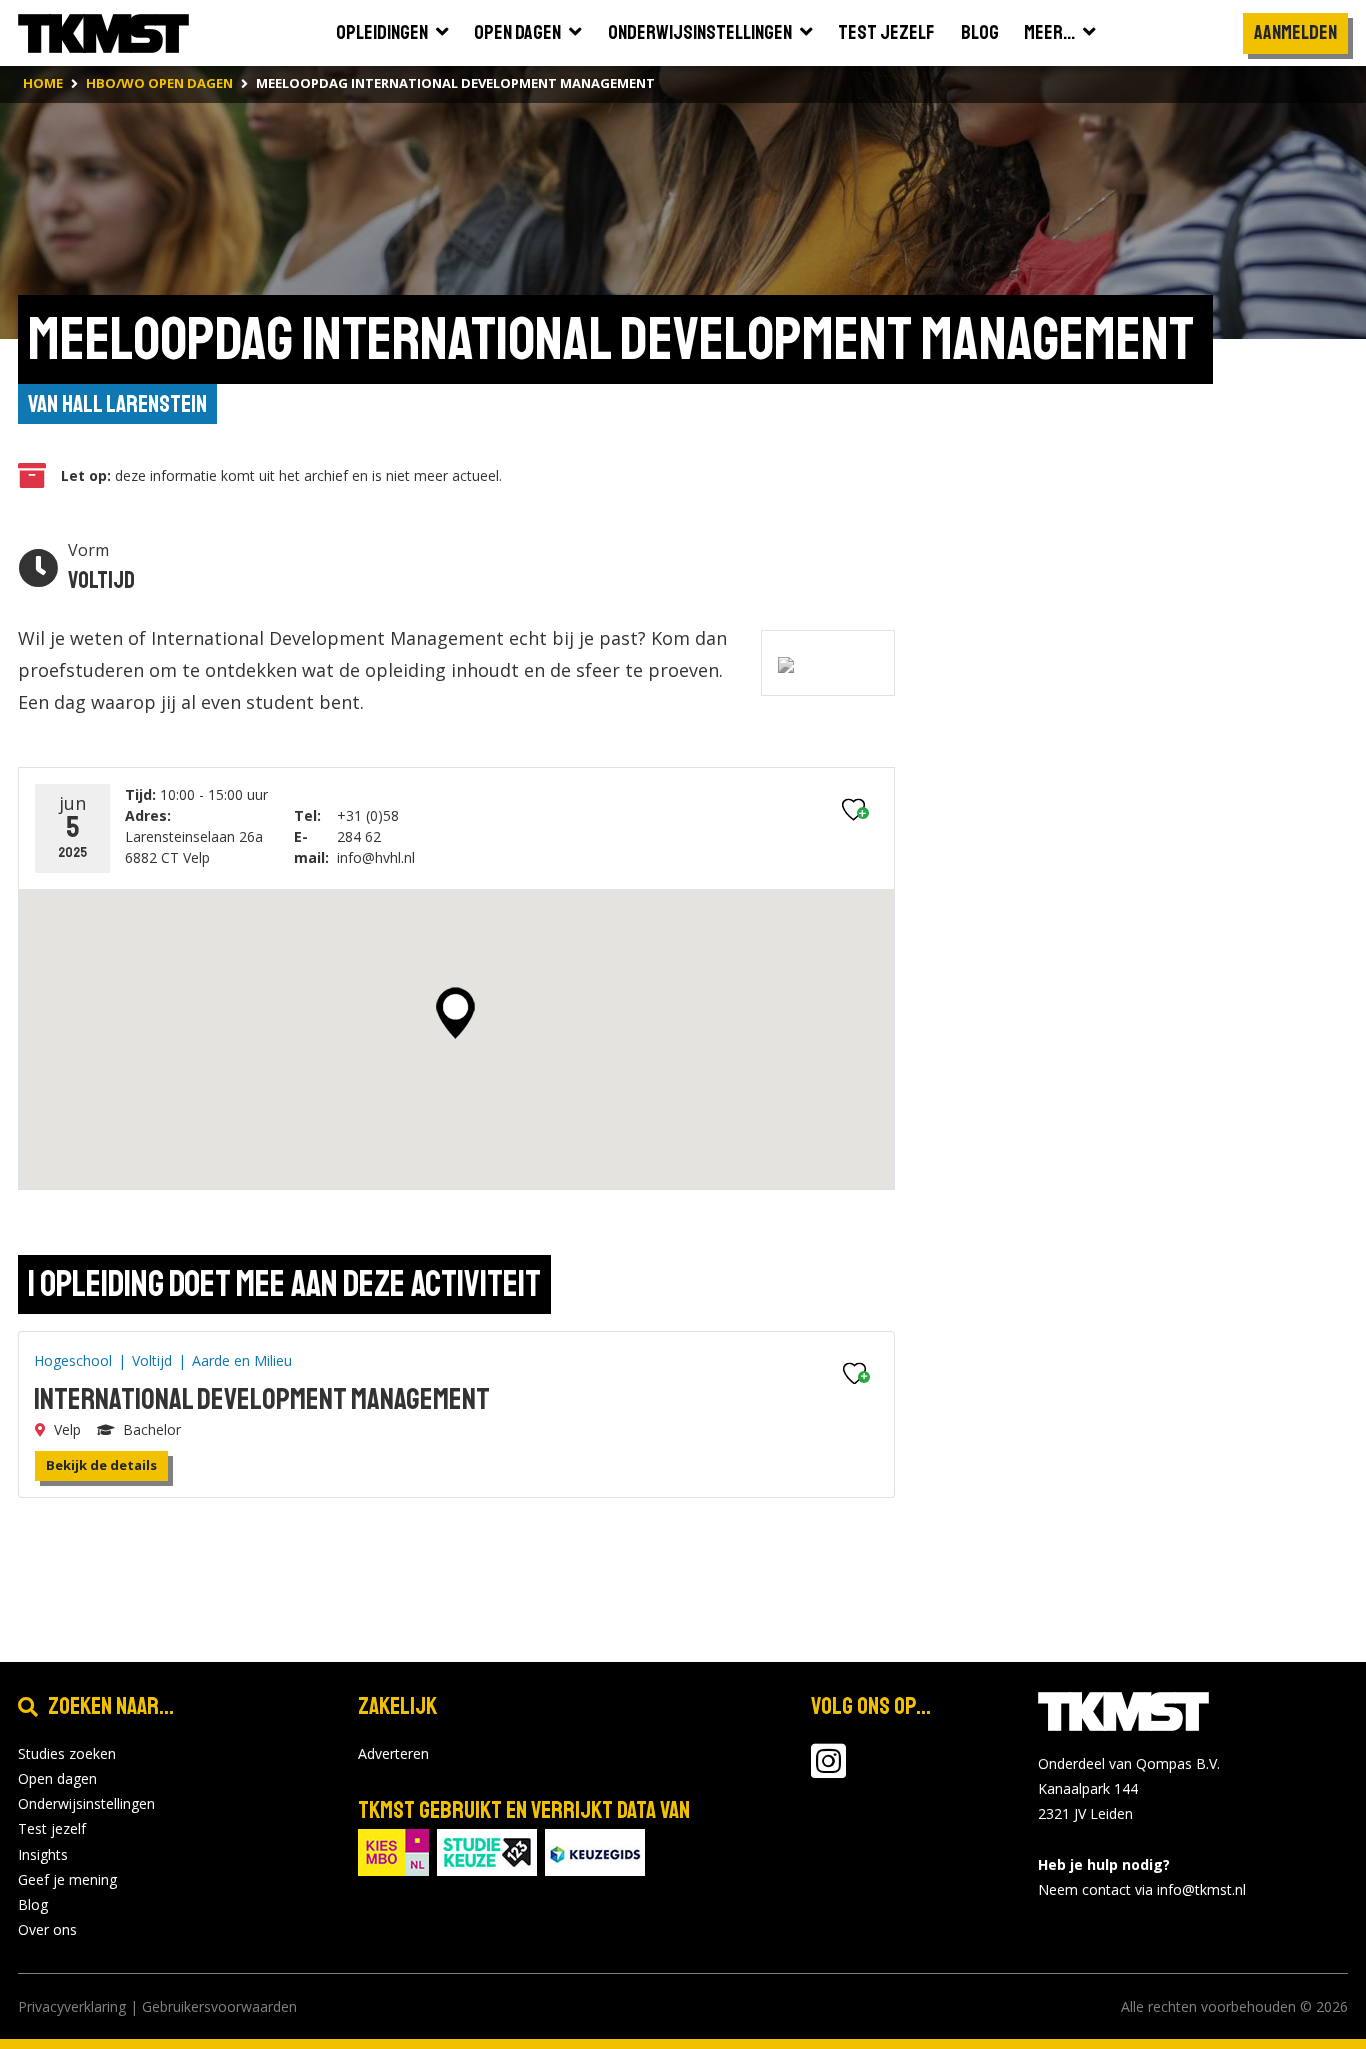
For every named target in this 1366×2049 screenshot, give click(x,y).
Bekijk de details (101, 1465)
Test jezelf (52, 1828)
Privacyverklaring (72, 2006)
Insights (43, 1854)
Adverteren (393, 1753)
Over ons (47, 1929)
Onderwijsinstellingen (86, 1803)
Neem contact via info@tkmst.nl (1142, 1889)
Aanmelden (1295, 32)
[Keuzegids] (595, 1850)
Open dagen (57, 1778)
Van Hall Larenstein (117, 404)
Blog (33, 1904)
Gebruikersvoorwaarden (219, 2006)
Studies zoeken (67, 1753)
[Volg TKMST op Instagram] (828, 1770)
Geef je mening (67, 1879)
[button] (455, 1013)
